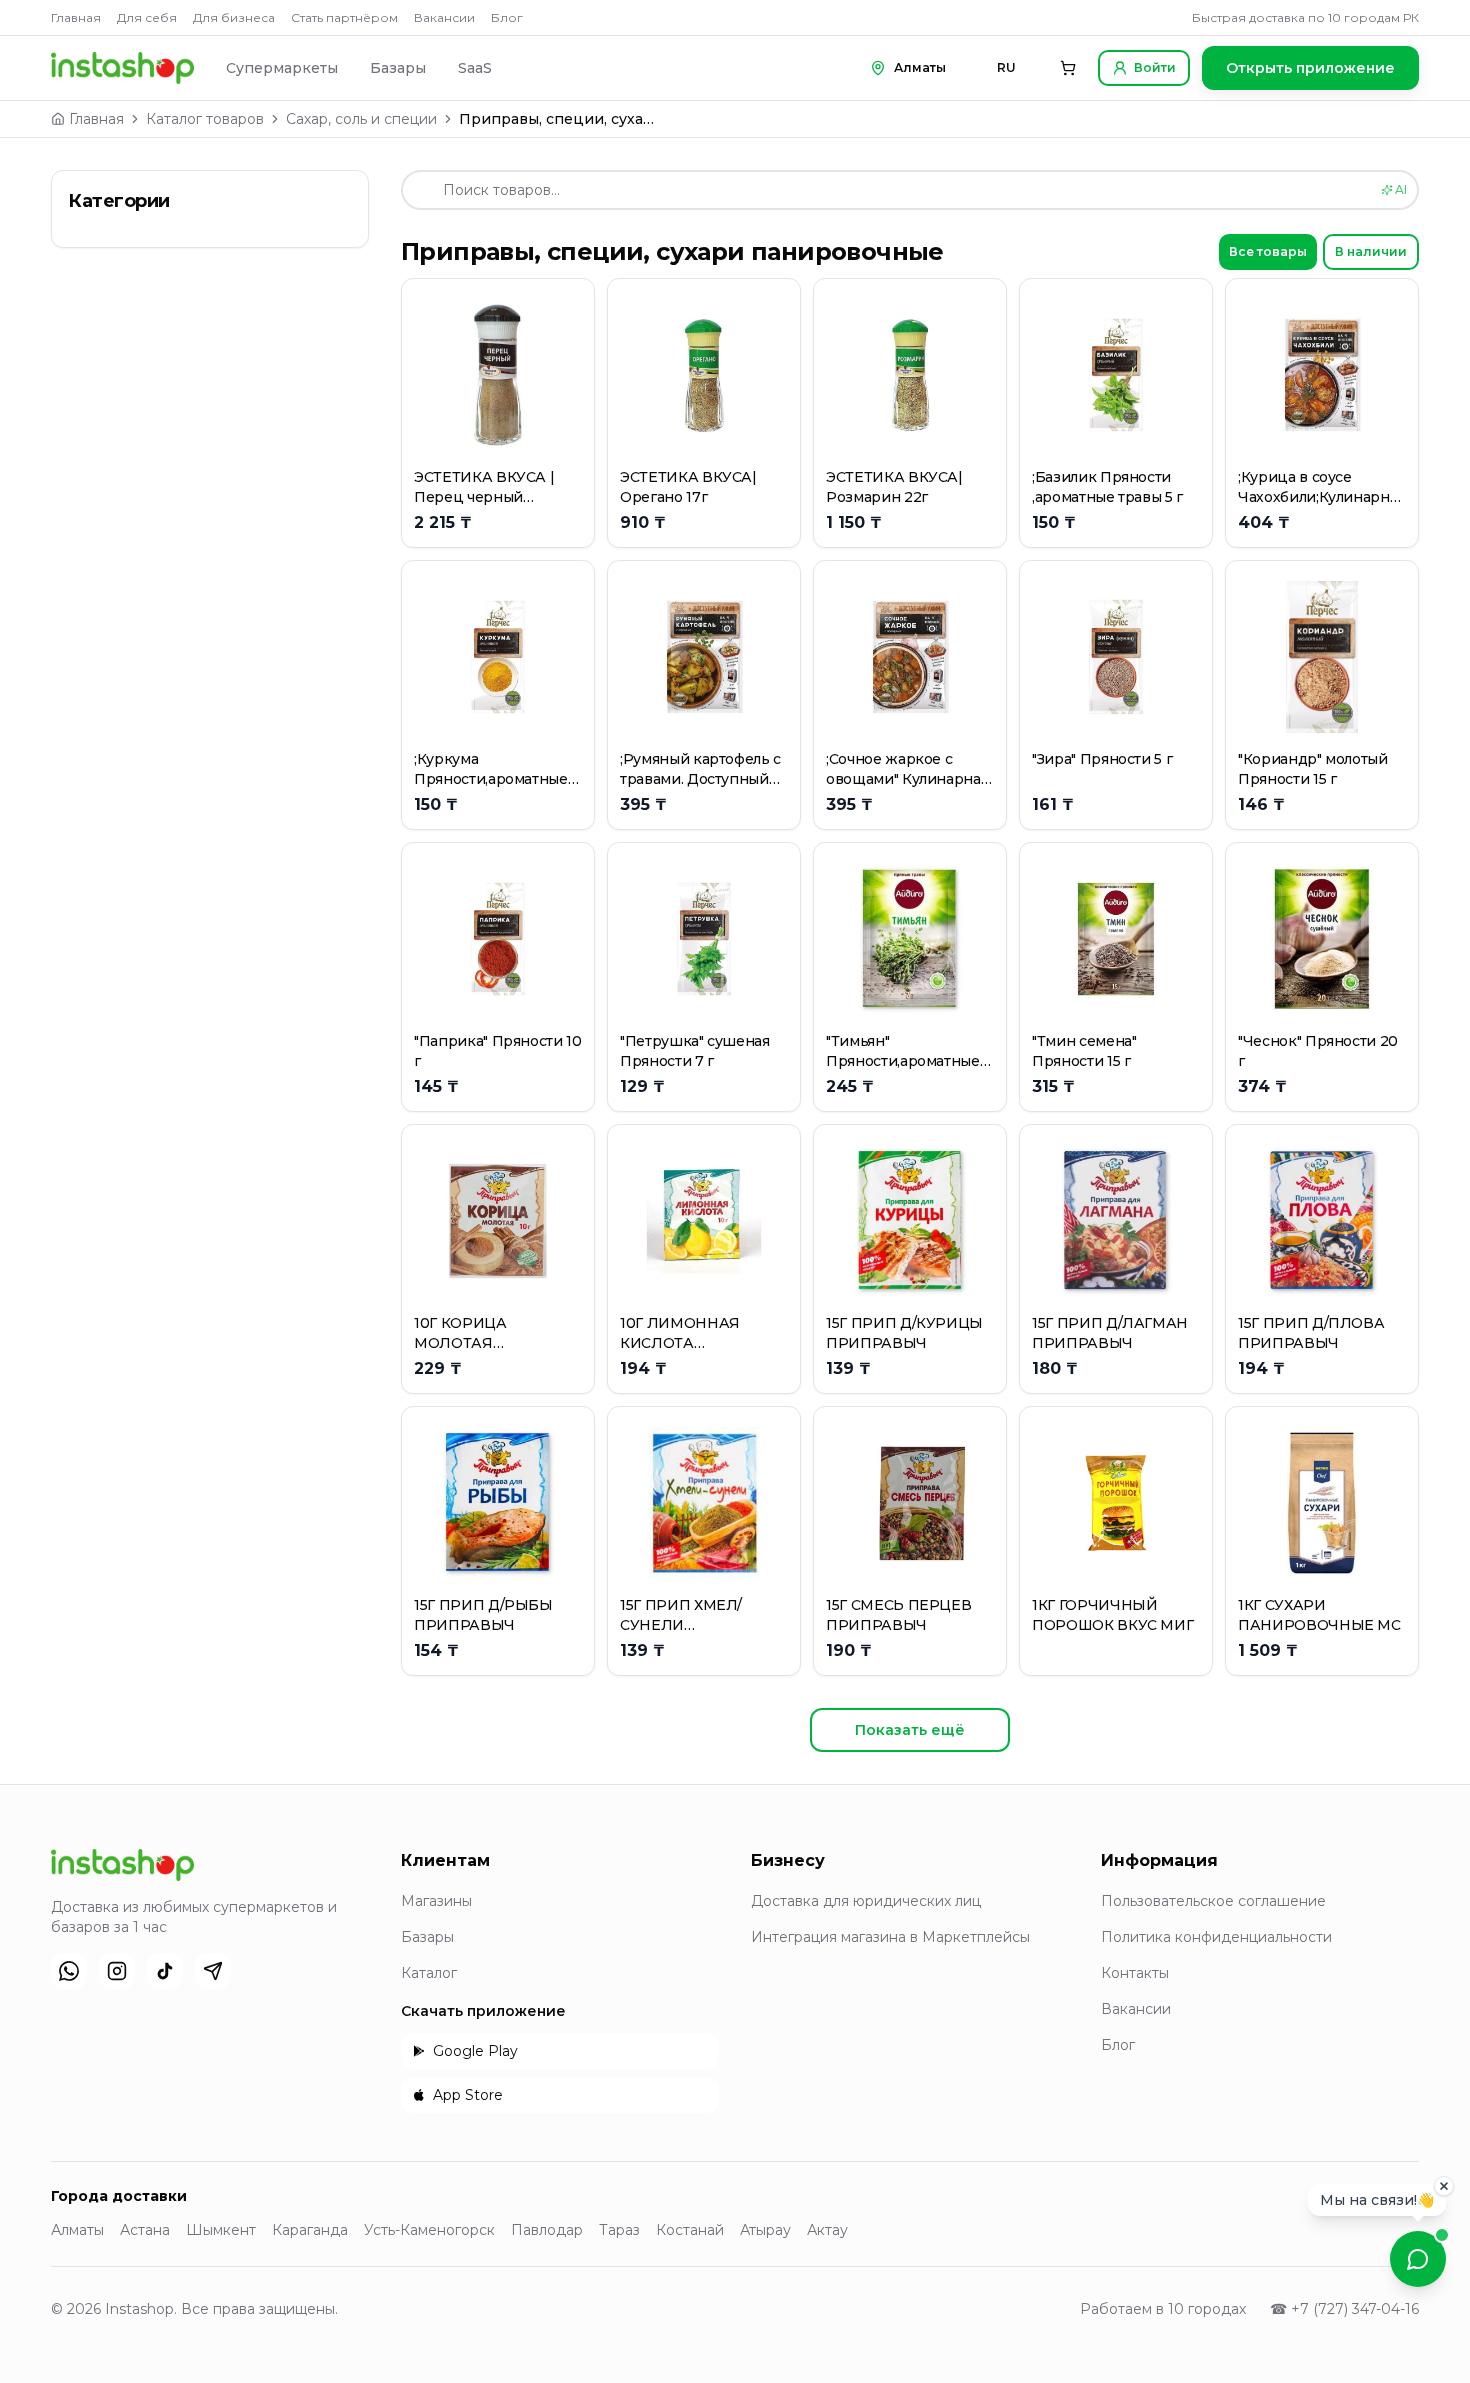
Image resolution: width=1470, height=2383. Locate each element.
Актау (827, 2230)
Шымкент (221, 2230)
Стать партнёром (344, 17)
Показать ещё (910, 1730)
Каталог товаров (205, 119)
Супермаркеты (282, 68)
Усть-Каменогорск (429, 2230)
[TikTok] (165, 1971)
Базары (398, 68)
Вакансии (444, 17)
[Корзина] (1068, 68)
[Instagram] (117, 1971)
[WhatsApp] (69, 1971)
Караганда (310, 2230)
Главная (76, 17)
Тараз (619, 2230)
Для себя (147, 17)
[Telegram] (213, 1971)
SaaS (475, 68)
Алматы (77, 2230)
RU (1006, 67)
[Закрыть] (1444, 2191)
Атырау (765, 2230)
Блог (507, 17)
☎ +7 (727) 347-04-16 (1344, 2309)
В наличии (1371, 251)
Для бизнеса (234, 17)
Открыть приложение (1310, 68)
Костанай (690, 2230)
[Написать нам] (1418, 2259)
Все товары (1268, 251)
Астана (145, 2230)
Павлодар (547, 2230)
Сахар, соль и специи (361, 119)
